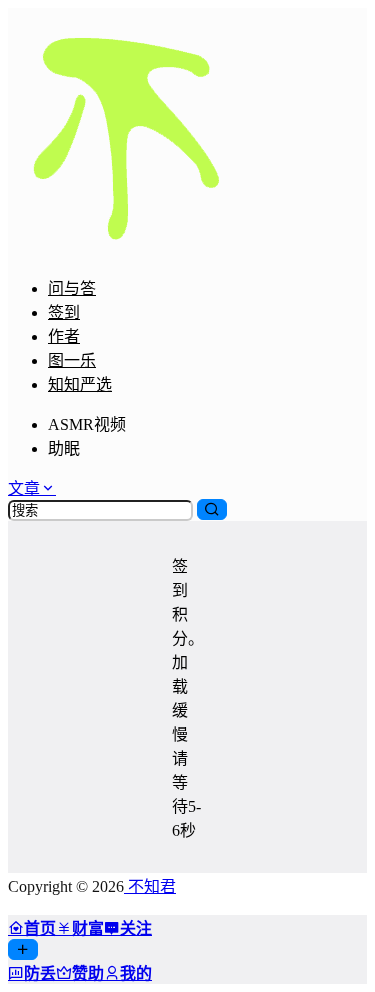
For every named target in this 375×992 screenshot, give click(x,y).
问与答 (72, 288)
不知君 (150, 886)
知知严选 (80, 384)
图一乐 (72, 360)
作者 (64, 336)
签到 (64, 312)
